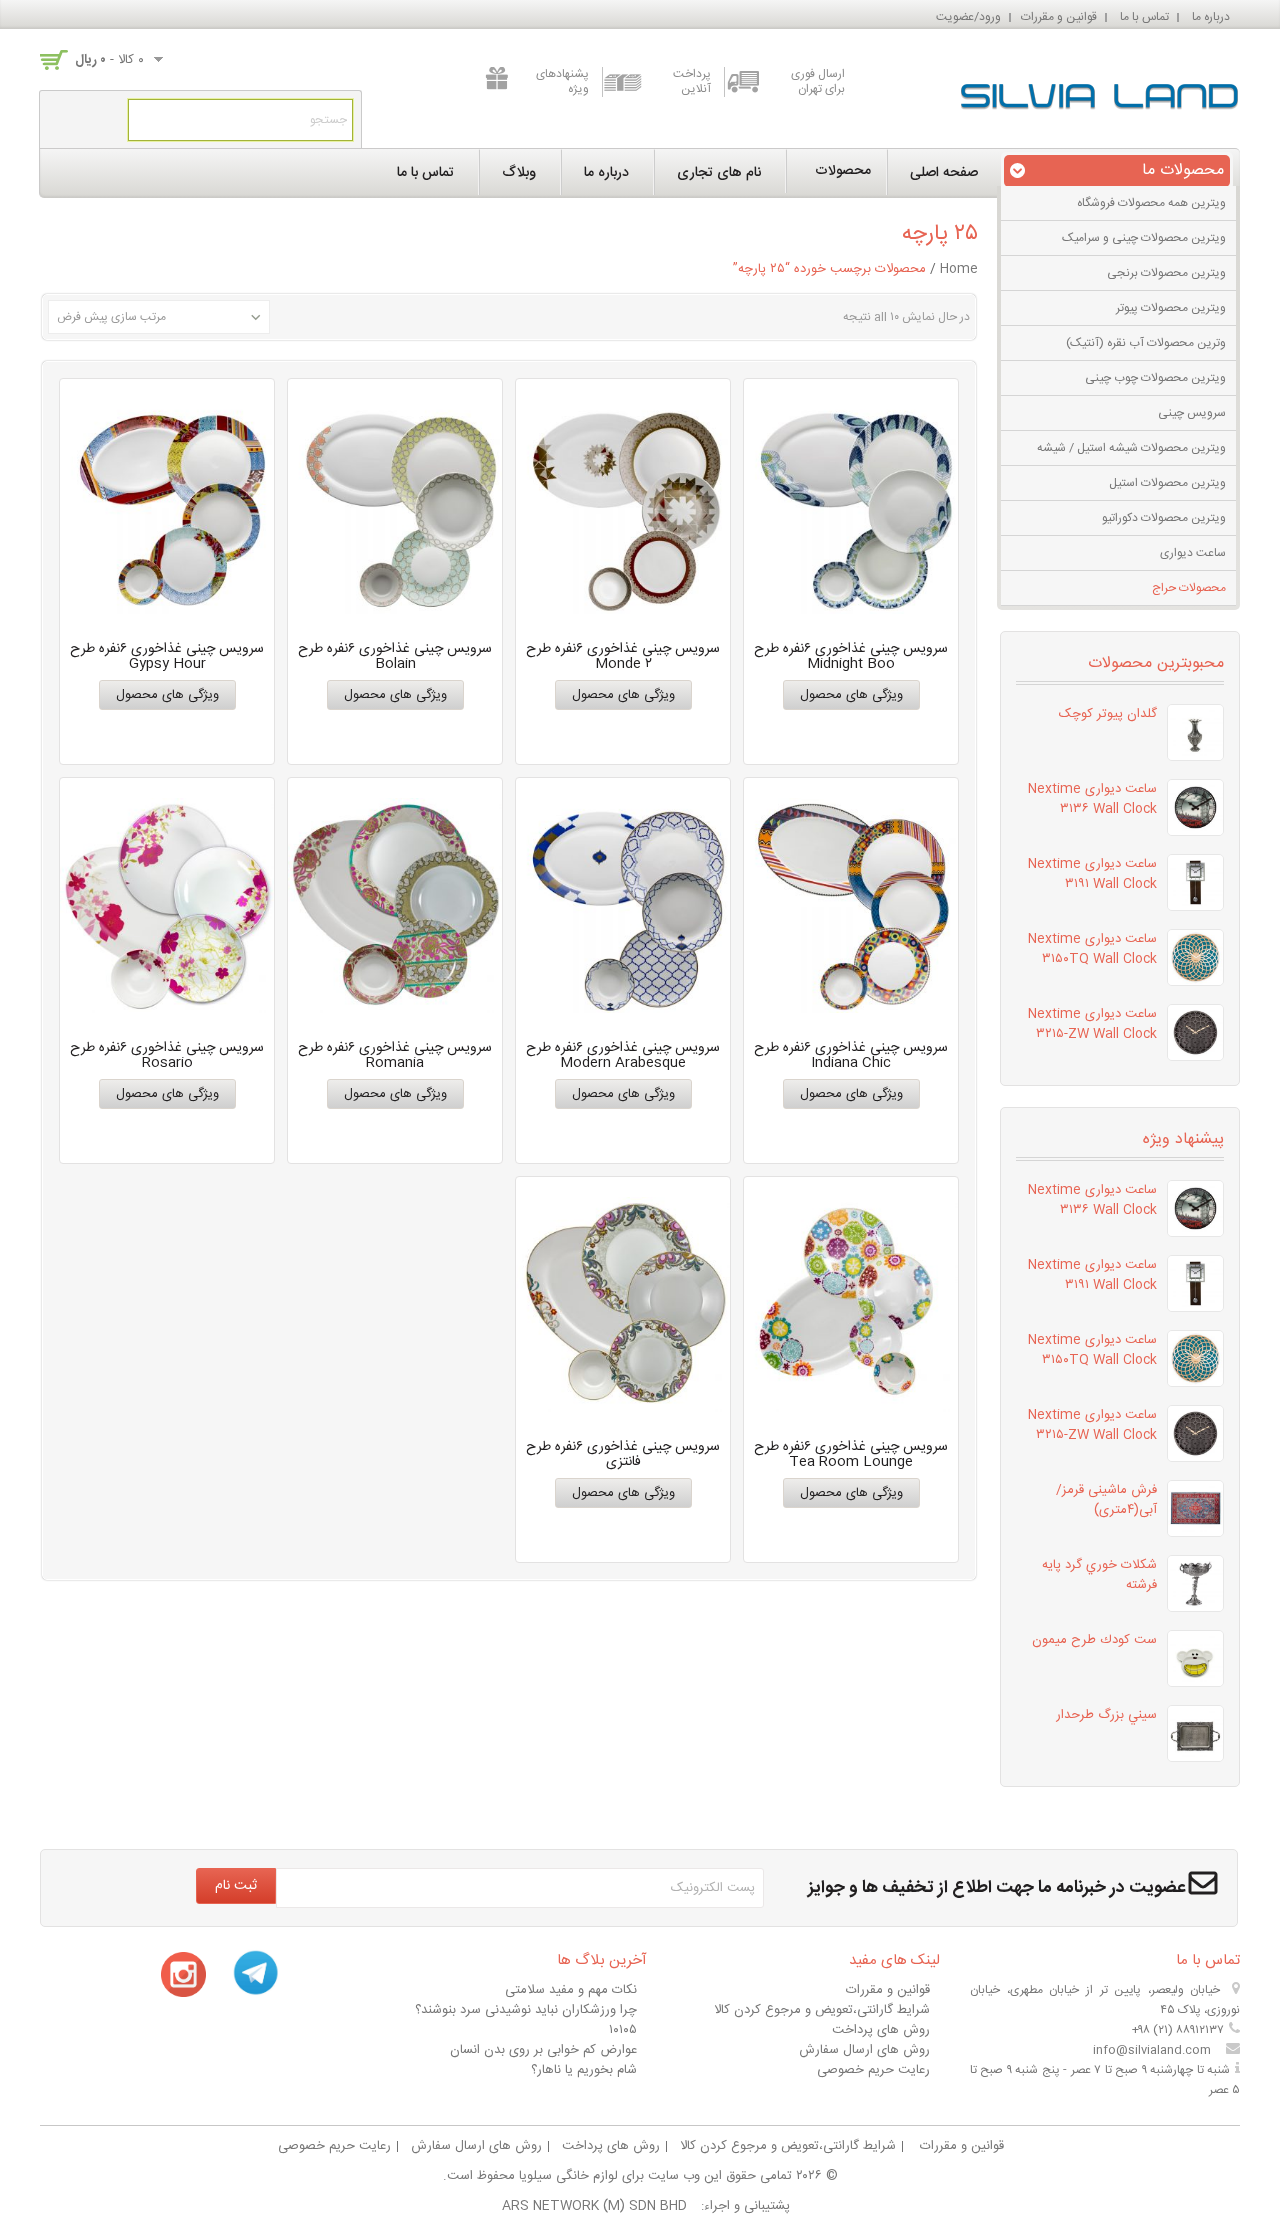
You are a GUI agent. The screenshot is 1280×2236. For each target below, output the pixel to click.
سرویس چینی (1192, 413)
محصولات (843, 171)
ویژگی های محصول (851, 695)
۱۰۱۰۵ (623, 2030)
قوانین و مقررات (1059, 17)
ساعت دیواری (1193, 553)
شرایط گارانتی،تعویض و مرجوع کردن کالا (822, 2010)
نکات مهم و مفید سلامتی (571, 1990)
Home (959, 269)
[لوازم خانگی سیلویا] (1100, 92)
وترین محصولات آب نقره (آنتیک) (1146, 343)
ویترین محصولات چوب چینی (1155, 378)
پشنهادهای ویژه (562, 82)
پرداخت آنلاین (692, 82)
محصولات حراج (1189, 588)
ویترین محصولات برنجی (1166, 273)
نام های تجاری (719, 173)
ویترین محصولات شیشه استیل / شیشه (1131, 448)
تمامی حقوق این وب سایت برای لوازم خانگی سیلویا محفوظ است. (617, 2176)
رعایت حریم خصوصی (873, 2070)
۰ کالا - (109, 60)
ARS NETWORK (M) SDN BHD (594, 2206)
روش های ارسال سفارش (864, 2050)
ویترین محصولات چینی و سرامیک (1144, 238)
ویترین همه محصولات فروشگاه (1151, 203)
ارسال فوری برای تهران (818, 82)
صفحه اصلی (944, 173)
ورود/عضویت (968, 17)
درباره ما (1211, 17)
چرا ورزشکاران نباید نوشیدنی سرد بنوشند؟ (526, 2010)
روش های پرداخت (881, 2030)
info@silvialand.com (1152, 2050)
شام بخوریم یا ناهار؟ (584, 2070)
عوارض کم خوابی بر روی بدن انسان (543, 2050)
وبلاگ (519, 173)
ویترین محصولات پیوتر (1171, 308)
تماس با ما (1144, 17)
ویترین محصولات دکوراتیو (1164, 518)
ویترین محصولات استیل (1167, 483)
